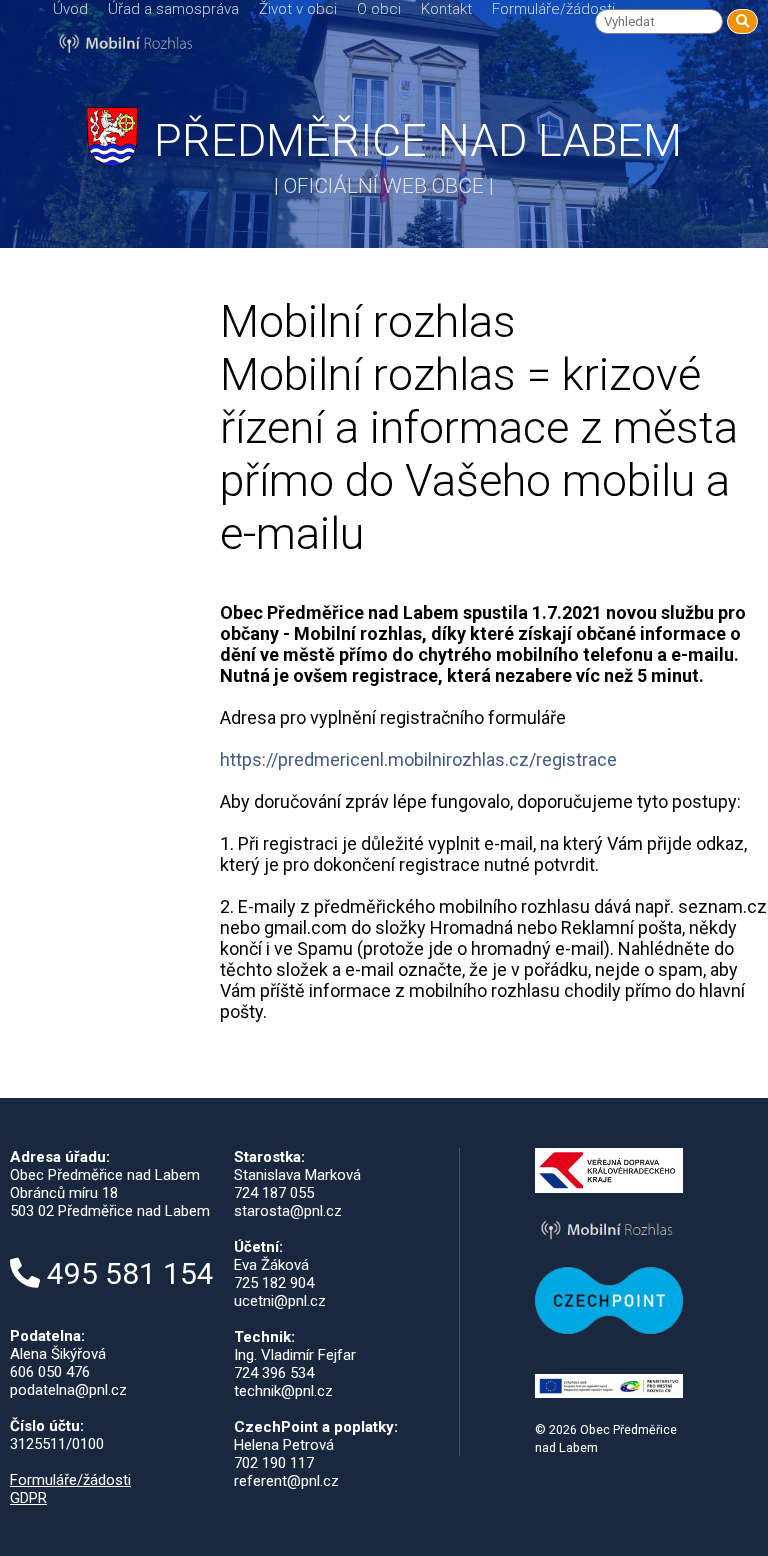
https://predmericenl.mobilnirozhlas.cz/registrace (418, 759)
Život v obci (298, 9)
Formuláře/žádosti (553, 9)
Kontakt (446, 9)
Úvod (70, 9)
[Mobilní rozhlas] (609, 1240)
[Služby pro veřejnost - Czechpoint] (609, 1329)
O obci (379, 9)
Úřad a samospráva (173, 9)
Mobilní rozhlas (74, 413)
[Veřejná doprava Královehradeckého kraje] (609, 1188)
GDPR (28, 1498)
